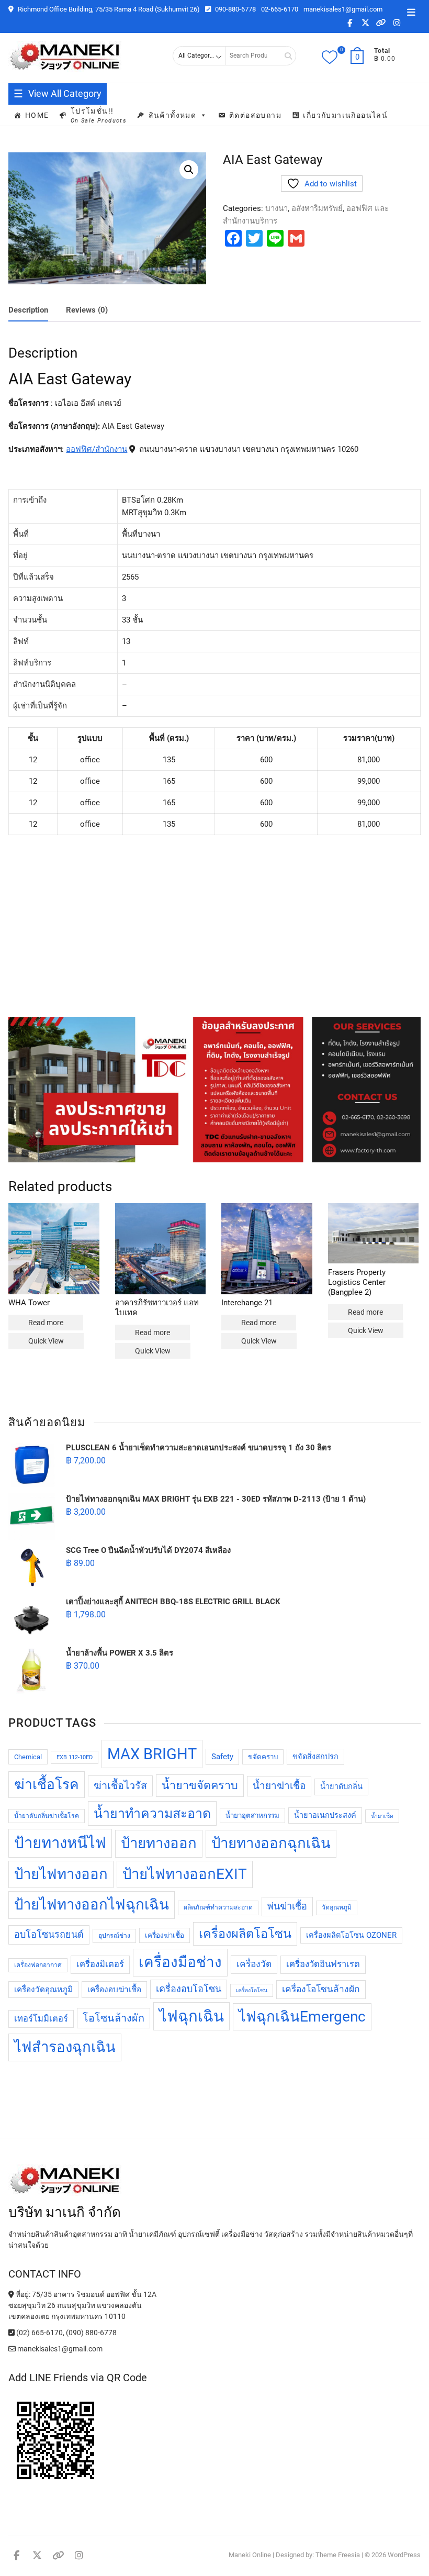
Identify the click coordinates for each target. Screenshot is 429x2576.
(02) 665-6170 (39, 2333)
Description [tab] (28, 310)
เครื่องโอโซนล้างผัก (321, 1989)
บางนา (276, 208)
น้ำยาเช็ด (382, 1816)
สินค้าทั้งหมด (173, 115)
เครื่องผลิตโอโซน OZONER (351, 1935)
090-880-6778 (235, 9)
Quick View (46, 1341)
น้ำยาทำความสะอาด (152, 1813)
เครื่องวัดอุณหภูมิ (43, 1990)
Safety (222, 1757)
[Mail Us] (13, 2349)
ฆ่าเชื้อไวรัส (120, 1786)
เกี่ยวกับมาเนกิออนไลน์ (345, 115)
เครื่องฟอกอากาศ (38, 1965)
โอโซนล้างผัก (114, 2018)
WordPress (404, 2555)
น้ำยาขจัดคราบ (200, 1785)
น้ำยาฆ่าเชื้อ (279, 1786)
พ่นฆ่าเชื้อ (287, 1906)
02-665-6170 (280, 9)
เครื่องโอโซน (252, 1990)
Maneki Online (250, 2555)
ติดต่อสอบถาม (255, 115)
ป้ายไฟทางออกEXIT (185, 1874)
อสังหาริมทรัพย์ (317, 208)
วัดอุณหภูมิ (337, 1907)
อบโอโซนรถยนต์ (49, 1934)
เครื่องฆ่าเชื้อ (165, 1935)
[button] (189, 170)
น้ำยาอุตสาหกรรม (252, 1816)
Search (285, 56)
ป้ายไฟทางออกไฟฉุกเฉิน (92, 1905)
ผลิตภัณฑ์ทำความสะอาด (218, 1907)
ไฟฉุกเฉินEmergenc (302, 2017)
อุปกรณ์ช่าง (114, 1936)
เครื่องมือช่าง (180, 1962)
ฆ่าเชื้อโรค (47, 1784)
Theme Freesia (338, 2555)
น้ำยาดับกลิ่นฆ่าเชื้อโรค (47, 1816)
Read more (46, 1323)
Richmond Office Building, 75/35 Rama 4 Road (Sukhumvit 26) (108, 9)
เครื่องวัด (254, 1964)
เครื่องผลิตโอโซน (245, 1934)
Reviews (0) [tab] (87, 310)
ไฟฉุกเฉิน (191, 2016)
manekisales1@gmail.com (343, 9)
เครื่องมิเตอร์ (100, 1964)
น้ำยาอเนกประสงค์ (325, 1816)
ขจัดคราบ (263, 1757)
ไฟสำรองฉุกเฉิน (65, 2047)
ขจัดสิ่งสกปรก (315, 1757)
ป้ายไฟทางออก (61, 1874)
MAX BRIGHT (152, 1754)
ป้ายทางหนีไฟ (60, 1843)
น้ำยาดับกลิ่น (341, 1787)
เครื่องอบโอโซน (189, 1989)
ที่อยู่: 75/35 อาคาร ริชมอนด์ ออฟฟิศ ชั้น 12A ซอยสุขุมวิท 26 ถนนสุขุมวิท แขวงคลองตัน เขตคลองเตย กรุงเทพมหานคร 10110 (82, 2305)
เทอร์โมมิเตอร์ (41, 2019)
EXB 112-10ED (75, 1757)
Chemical (28, 1757)
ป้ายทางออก (159, 1843)
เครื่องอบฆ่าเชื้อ (114, 1990)
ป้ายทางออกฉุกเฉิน (271, 1843)
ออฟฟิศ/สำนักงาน (97, 449)
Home (37, 115)
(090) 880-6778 (91, 2333)
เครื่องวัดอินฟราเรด (323, 1964)
